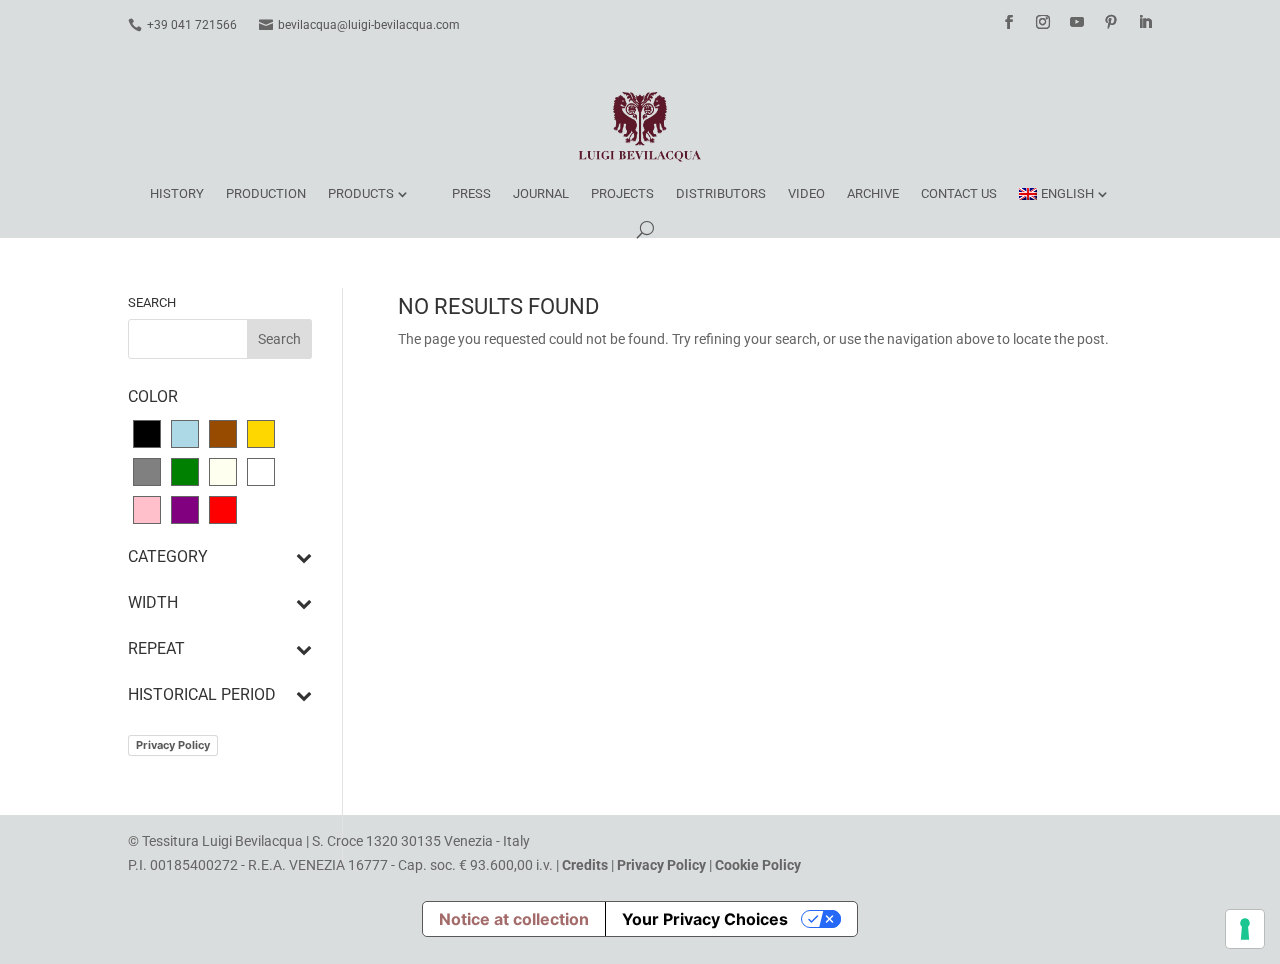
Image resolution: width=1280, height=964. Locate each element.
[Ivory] (223, 471)
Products (361, 193)
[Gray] (147, 471)
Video (806, 193)
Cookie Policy (758, 865)
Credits (585, 865)
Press (471, 193)
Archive (873, 193)
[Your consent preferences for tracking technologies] (1245, 929)
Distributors (721, 193)
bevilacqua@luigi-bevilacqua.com (369, 25)
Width (153, 603)
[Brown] (223, 433)
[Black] (147, 433)
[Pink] (147, 509)
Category (168, 557)
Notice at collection (514, 919)
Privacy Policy (173, 745)
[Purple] (185, 509)
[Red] (223, 509)
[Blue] (185, 433)
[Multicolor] (261, 471)
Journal (541, 193)
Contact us (959, 193)
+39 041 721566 (192, 25)
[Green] (185, 471)
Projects (622, 193)
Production (266, 193)
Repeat (156, 649)
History (177, 193)
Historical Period (202, 695)
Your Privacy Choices (705, 919)
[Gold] (261, 433)
